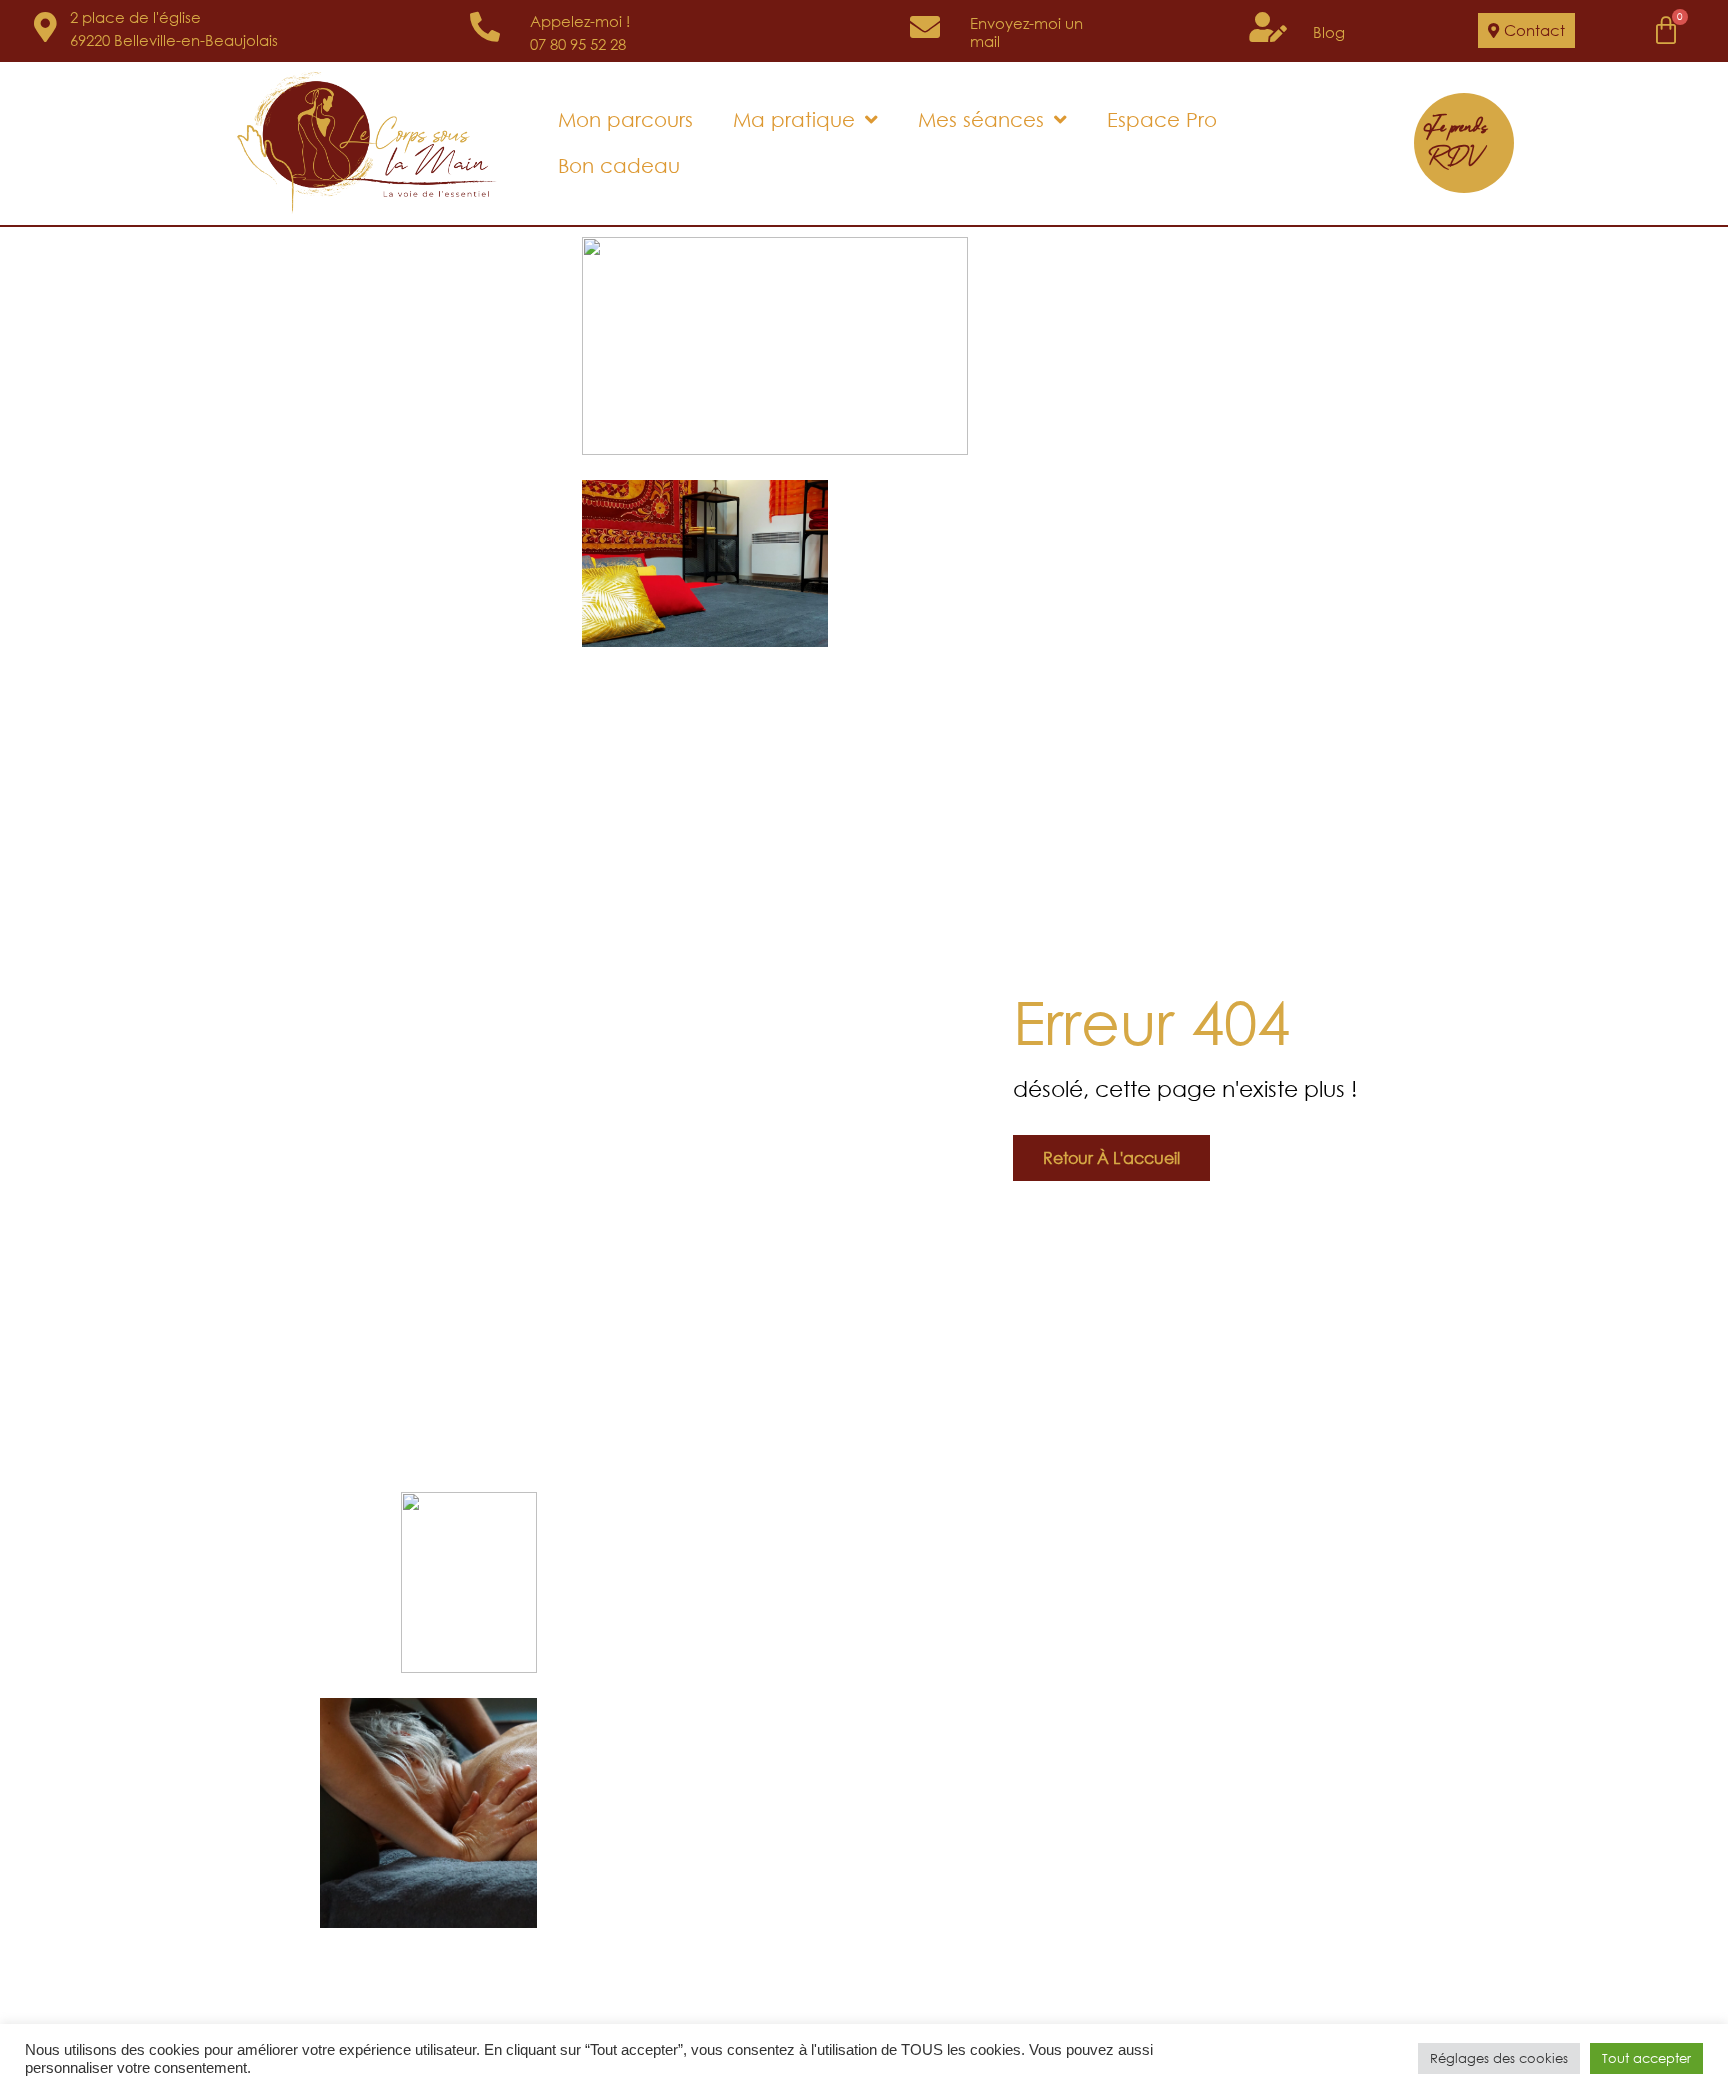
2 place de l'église (135, 17)
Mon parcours (625, 119)
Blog (1329, 32)
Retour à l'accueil (1111, 1157)
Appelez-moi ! (580, 21)
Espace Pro (1162, 119)
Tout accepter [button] (1646, 2058)
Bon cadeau (619, 165)
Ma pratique (794, 119)
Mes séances (981, 119)
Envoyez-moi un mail (1026, 32)
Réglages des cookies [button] (1499, 2058)
